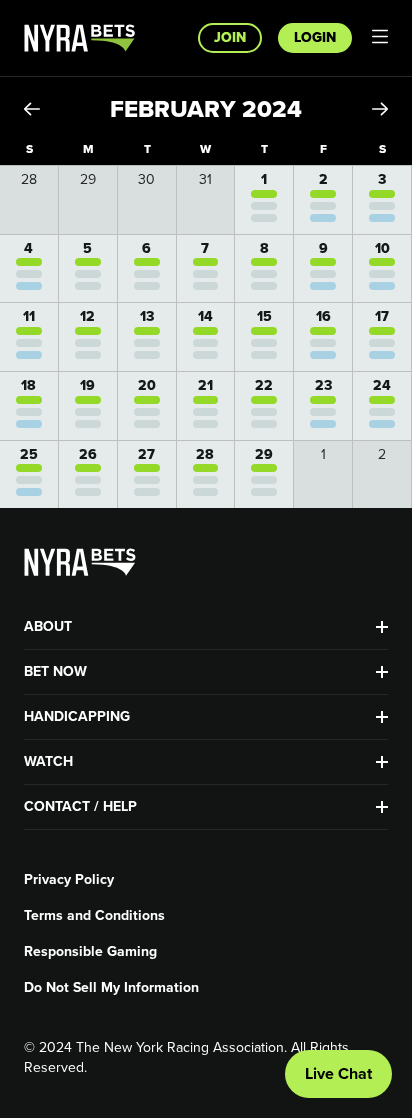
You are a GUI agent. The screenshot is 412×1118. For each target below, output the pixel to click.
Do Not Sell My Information (111, 988)
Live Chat (338, 1073)
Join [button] (230, 37)
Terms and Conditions (94, 916)
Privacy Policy (69, 880)
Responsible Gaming (90, 952)
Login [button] (315, 37)
